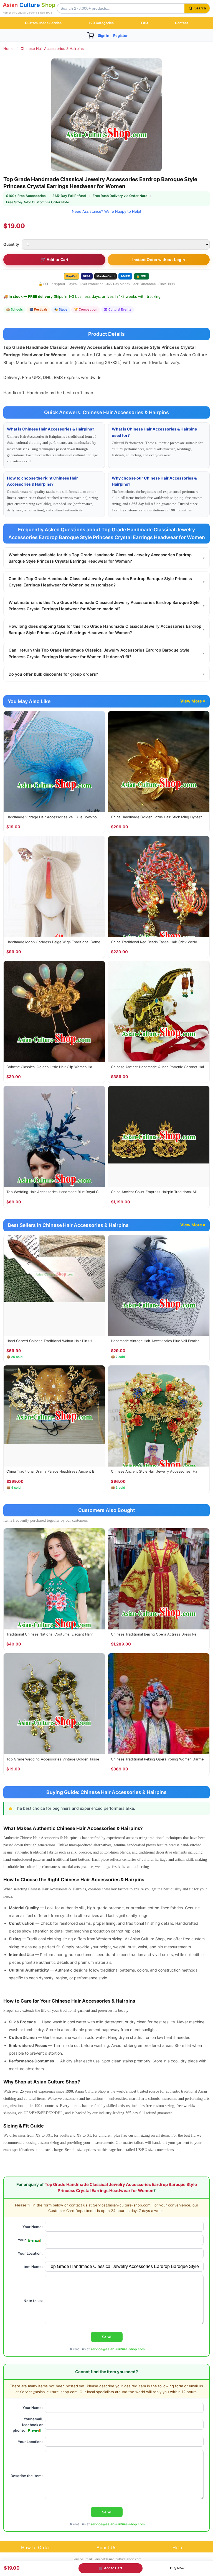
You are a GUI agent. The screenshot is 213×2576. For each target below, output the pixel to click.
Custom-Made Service (43, 23)
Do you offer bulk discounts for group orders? (106, 674)
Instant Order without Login (159, 260)
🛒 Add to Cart (54, 260)
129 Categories (101, 23)
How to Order (35, 2547)
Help (177, 2547)
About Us (106, 2547)
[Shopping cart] (91, 35)
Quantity (11, 244)
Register (120, 35)
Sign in (104, 35)
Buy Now (177, 2568)
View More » (193, 701)
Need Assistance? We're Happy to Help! (106, 211)
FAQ (144, 23)
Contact (182, 23)
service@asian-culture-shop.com (118, 2349)
